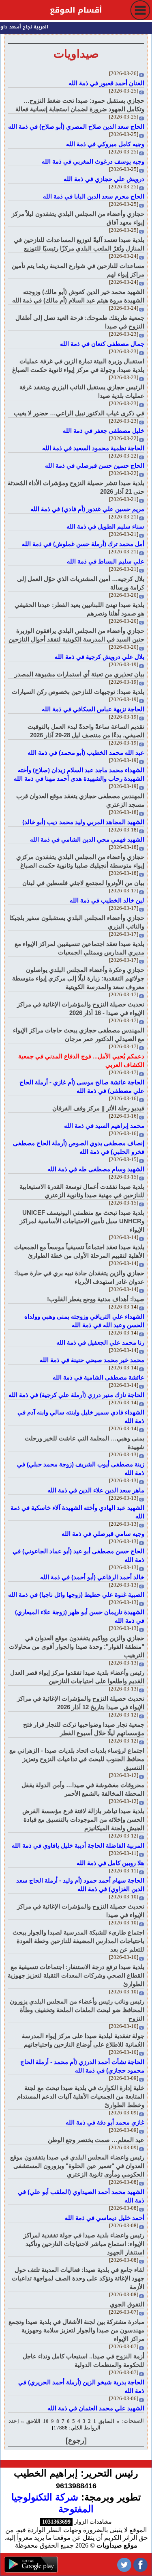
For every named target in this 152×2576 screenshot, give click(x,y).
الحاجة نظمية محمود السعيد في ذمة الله (93, 448)
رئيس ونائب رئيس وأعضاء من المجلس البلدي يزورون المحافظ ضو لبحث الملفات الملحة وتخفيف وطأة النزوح (77, 2010)
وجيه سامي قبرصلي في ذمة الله (103, 1534)
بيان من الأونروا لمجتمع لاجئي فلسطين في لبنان (83, 883)
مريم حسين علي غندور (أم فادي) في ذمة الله (87, 509)
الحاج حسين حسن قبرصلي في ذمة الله (95, 465)
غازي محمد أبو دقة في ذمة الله (105, 2122)
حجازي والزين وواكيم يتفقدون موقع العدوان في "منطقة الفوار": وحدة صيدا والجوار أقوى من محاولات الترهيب (77, 1646)
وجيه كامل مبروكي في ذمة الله (105, 144)
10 (46, 2421)
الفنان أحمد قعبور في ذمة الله (106, 83)
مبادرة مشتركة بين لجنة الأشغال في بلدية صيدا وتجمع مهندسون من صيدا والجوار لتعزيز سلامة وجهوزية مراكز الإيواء (76, 2330)
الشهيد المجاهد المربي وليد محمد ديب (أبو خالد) (83, 822)
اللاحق (33, 2421)
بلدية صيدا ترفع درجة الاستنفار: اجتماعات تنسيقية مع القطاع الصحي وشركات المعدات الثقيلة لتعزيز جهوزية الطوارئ (76, 1975)
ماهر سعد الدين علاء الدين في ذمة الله (96, 1490)
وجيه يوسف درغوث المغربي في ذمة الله (93, 161)
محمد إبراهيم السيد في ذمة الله (104, 1126)
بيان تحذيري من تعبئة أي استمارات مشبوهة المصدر (79, 674)
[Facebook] (140, 2564)
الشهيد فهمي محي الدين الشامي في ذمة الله (87, 839)
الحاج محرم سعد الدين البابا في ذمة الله (94, 196)
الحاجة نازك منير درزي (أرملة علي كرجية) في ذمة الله (76, 1395)
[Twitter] (124, 2564)
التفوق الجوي (127, 2304)
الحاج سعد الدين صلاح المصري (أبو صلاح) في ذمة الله (76, 126)
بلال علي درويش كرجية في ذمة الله (100, 657)
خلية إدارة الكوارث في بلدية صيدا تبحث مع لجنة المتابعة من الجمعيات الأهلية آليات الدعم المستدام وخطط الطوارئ (81, 2096)
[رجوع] (76, 2440)
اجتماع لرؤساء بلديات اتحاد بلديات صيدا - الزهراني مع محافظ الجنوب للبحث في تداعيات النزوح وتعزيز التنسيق (77, 1759)
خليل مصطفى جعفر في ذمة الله (104, 431)
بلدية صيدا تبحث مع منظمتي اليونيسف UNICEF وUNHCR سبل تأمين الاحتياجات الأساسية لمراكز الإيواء (82, 1221)
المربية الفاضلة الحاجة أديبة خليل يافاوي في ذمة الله (78, 1845)
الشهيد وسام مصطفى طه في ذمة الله (96, 1169)
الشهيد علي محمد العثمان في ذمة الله (96, 2408)
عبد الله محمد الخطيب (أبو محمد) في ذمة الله (86, 753)
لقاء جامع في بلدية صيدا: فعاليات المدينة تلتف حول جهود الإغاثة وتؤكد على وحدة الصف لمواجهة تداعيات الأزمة (78, 2278)
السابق (106, 2421)
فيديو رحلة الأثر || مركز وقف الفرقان (98, 1108)
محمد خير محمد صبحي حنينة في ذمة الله (92, 1360)
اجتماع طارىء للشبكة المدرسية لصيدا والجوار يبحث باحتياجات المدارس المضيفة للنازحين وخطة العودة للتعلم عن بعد (78, 1941)
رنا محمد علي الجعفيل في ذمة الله (100, 1342)
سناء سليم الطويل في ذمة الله (105, 526)
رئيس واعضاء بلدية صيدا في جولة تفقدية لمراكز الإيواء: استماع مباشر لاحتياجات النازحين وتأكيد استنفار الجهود (84, 2244)
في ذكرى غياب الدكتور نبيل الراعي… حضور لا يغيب (79, 413)
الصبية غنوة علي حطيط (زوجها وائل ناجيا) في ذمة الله (76, 1595)
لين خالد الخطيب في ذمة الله (107, 900)
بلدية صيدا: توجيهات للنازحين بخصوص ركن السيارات (78, 692)
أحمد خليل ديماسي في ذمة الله (105, 2218)
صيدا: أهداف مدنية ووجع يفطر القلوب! (96, 1299)
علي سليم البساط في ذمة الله (106, 561)
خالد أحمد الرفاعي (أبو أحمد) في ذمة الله (92, 1577)
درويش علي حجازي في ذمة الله (104, 179)
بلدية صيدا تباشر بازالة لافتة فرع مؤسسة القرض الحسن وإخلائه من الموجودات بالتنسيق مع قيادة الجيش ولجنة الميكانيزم (83, 1819)
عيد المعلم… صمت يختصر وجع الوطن (96, 2140)
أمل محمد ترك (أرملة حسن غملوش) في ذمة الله (83, 544)
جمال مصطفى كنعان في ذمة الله (102, 344)
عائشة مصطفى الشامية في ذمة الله (98, 1377)
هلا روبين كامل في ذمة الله (110, 1863)
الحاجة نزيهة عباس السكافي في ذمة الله (93, 709)
